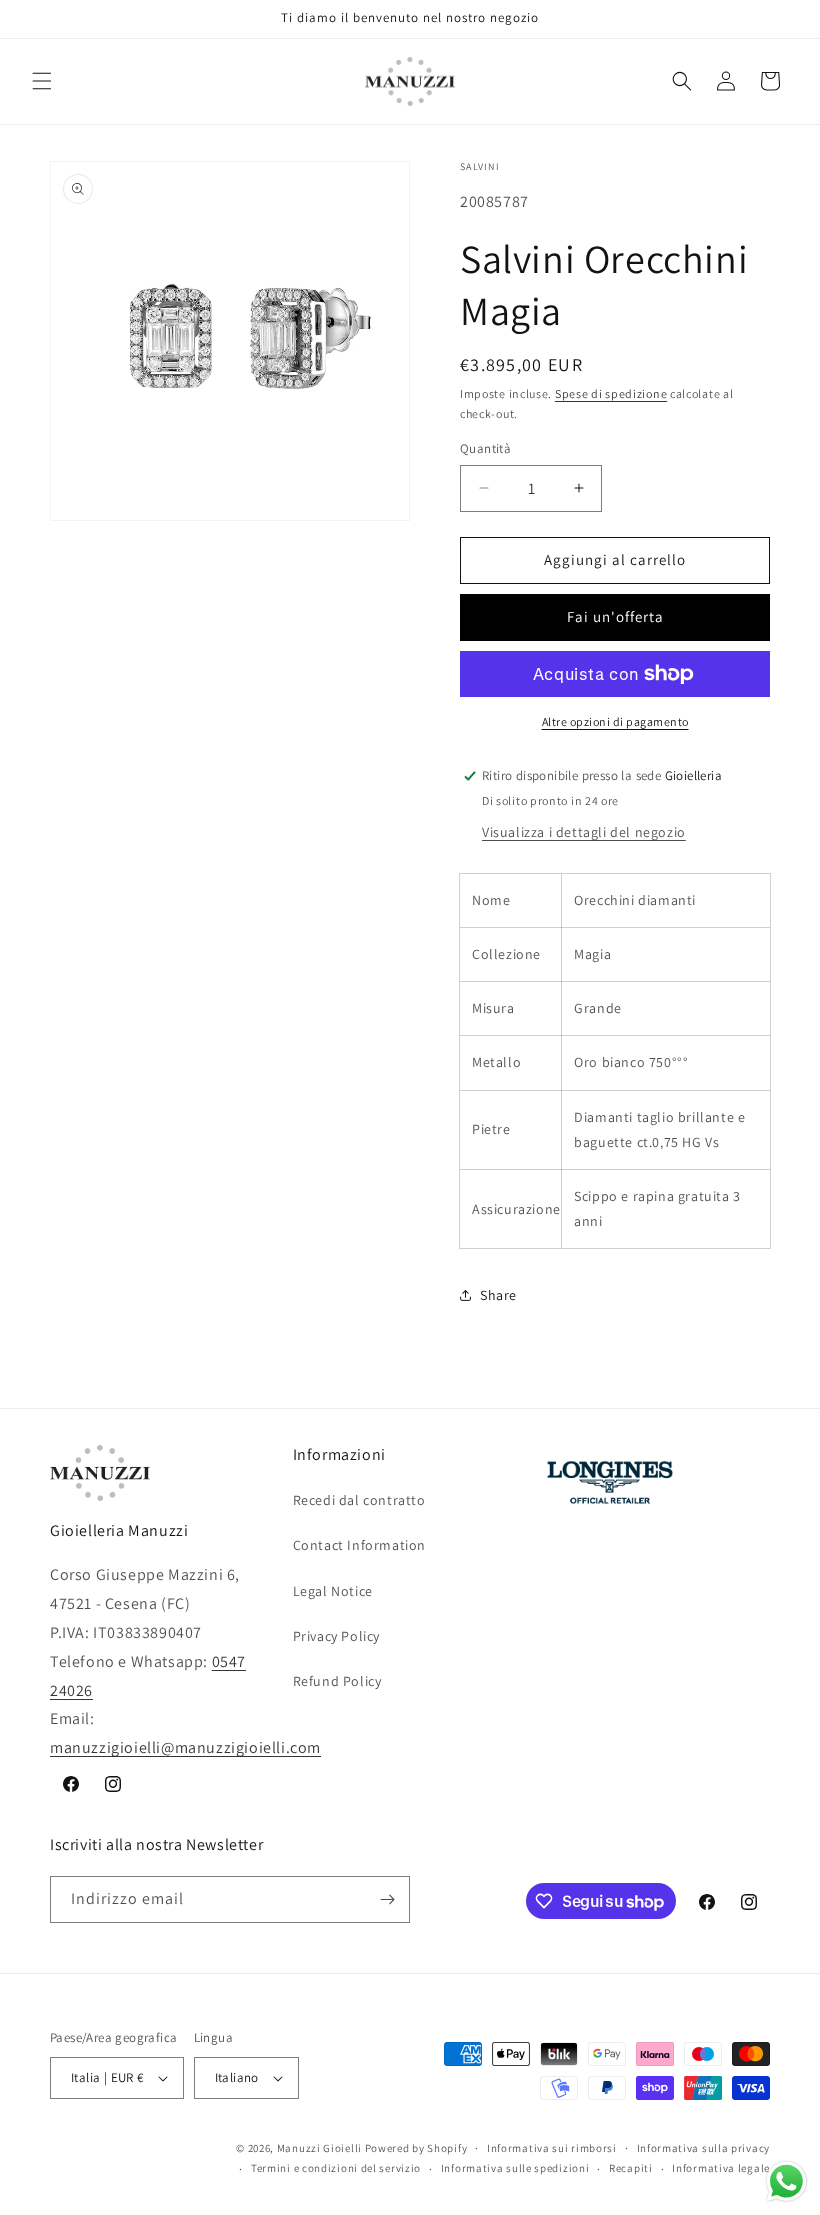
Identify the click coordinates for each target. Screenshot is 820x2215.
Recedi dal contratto (359, 1500)
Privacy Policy (336, 1636)
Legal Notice (333, 1591)
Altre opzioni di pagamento (615, 721)
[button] (42, 81)
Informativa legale (721, 2168)
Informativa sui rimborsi (552, 2148)
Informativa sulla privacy (704, 2148)
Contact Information (359, 1545)
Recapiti (631, 2168)
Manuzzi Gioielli (319, 2148)
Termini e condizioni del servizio (336, 2168)
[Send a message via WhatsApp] (786, 2181)
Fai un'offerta (615, 616)
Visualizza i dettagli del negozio (584, 832)
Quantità (485, 448)
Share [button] (498, 1295)
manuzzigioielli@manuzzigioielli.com (185, 1747)
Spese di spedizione (611, 393)
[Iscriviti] (387, 1899)
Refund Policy (337, 1681)
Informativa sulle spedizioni (515, 2168)
